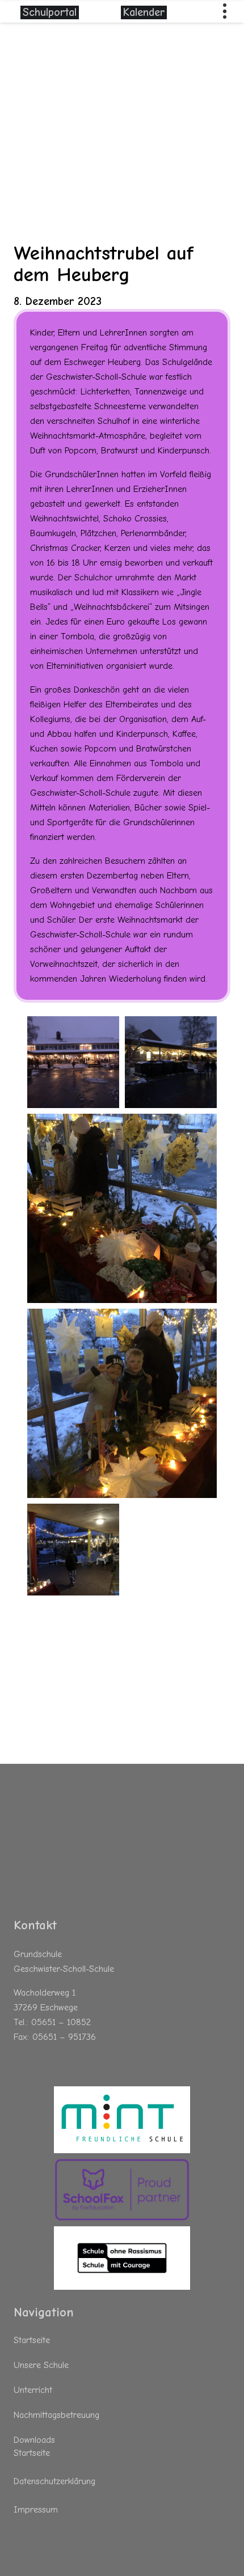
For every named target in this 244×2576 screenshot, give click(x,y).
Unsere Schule (41, 2365)
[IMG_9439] (122, 1403)
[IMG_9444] (171, 1062)
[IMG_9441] (73, 1550)
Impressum (36, 2510)
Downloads (34, 2440)
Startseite (32, 2340)
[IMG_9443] (73, 1062)
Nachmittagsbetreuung (56, 2415)
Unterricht (33, 2390)
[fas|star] (122, 2120)
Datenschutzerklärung (54, 2481)
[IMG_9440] (122, 1208)
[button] (225, 11)
